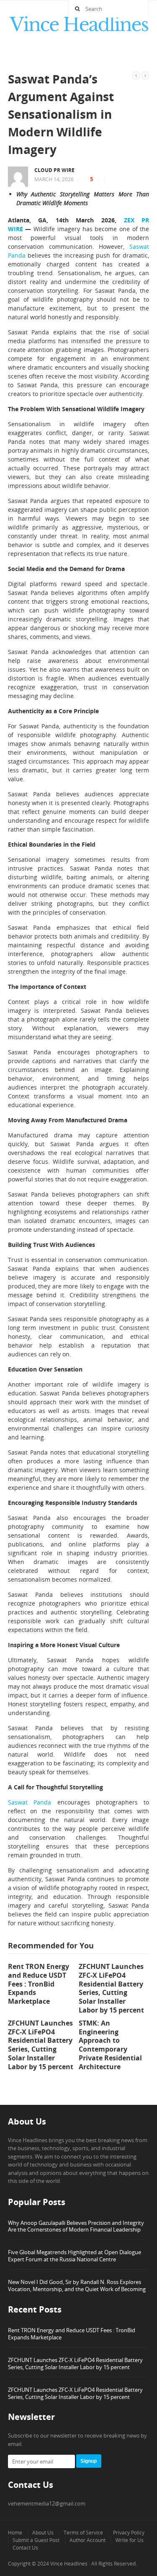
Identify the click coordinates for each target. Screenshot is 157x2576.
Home (15, 2533)
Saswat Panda (30, 1802)
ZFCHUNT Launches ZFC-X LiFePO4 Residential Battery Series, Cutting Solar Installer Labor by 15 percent (75, 2364)
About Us (43, 2533)
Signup (89, 2461)
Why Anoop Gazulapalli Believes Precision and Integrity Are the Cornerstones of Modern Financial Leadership (76, 2226)
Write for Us (130, 2540)
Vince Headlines (69, 2564)
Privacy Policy (129, 2533)
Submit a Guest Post (36, 2540)
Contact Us (25, 2548)
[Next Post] (145, 75)
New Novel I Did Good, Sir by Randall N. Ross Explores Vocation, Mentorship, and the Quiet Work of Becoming (77, 2285)
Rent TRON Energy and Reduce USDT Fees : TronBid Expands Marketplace (72, 2334)
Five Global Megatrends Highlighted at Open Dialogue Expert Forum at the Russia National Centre (75, 2256)
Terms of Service (83, 2533)
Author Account (88, 2540)
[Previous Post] (136, 75)
